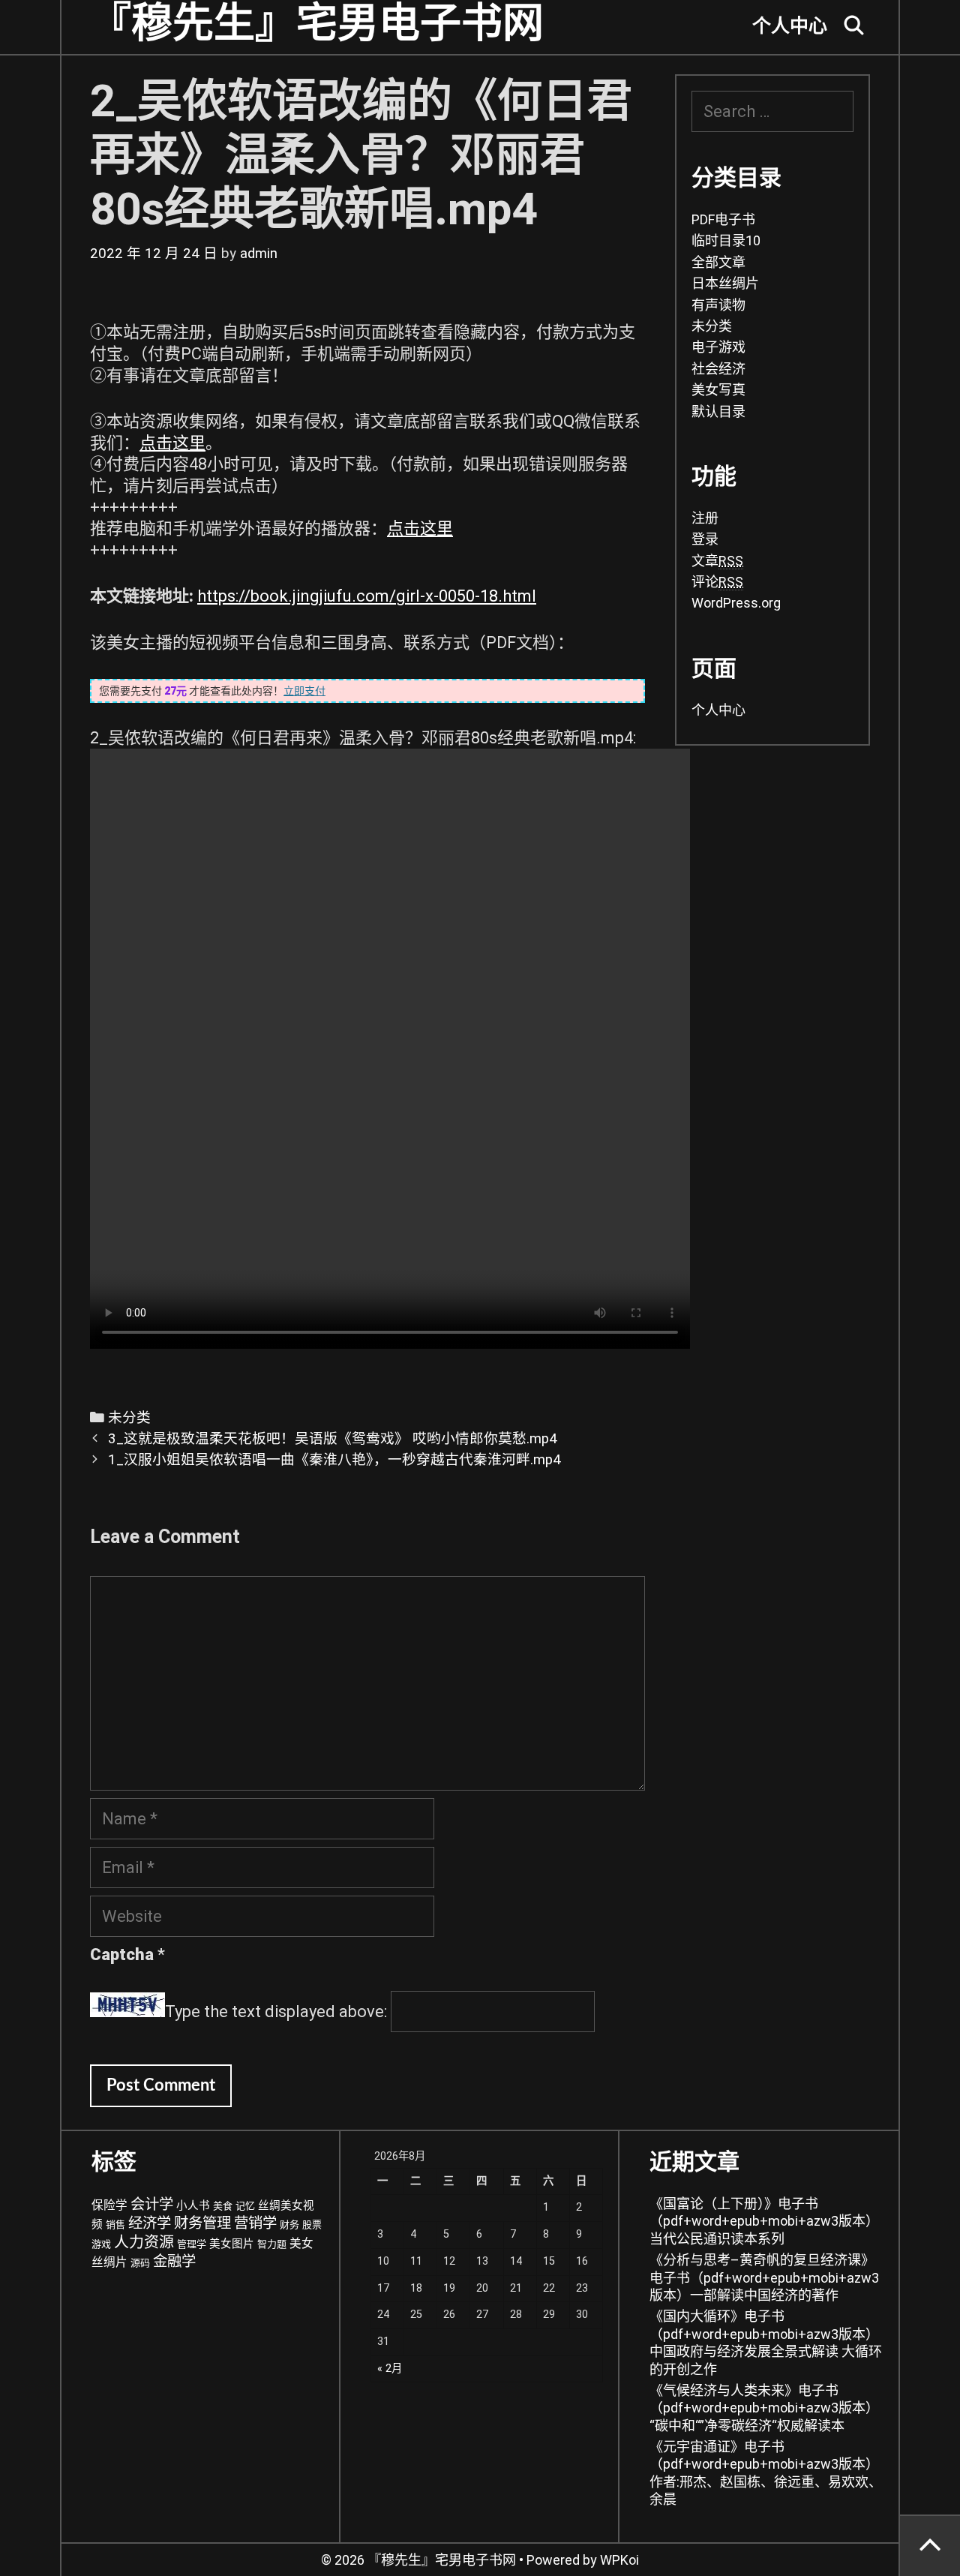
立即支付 (304, 691)
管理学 (192, 2244)
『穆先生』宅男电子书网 (317, 24)
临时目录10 (726, 240)
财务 (289, 2225)
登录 (705, 539)
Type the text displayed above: (276, 2012)
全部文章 (718, 262)
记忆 (245, 2206)
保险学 (109, 2205)
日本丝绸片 (725, 283)
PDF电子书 (723, 219)
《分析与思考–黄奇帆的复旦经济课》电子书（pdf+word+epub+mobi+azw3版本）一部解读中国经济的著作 (764, 2277)
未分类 (129, 1418)
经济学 (150, 2223)
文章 (717, 561)
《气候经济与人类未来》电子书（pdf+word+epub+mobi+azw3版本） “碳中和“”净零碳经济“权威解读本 (764, 2408)
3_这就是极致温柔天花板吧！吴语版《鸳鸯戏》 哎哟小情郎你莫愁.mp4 (333, 1439)
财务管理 (202, 2223)
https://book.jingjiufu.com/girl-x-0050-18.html (367, 596)
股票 (312, 2225)
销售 (115, 2225)
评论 (717, 582)
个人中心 (790, 27)
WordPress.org (736, 603)
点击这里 (172, 443)
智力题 (272, 2244)
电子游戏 (718, 347)
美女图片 (232, 2244)
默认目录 (718, 411)
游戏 (101, 2244)
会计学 (152, 2204)
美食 (223, 2206)
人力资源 (144, 2242)
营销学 (255, 2223)
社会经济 (718, 369)
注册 (705, 518)
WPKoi (619, 2560)
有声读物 (718, 305)
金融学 (174, 2261)
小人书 (193, 2206)
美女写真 (718, 390)
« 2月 (390, 2369)
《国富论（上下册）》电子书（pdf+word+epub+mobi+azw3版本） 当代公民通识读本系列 (764, 2221)
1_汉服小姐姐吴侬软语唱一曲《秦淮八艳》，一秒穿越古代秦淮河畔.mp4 (334, 1460)
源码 (140, 2263)
